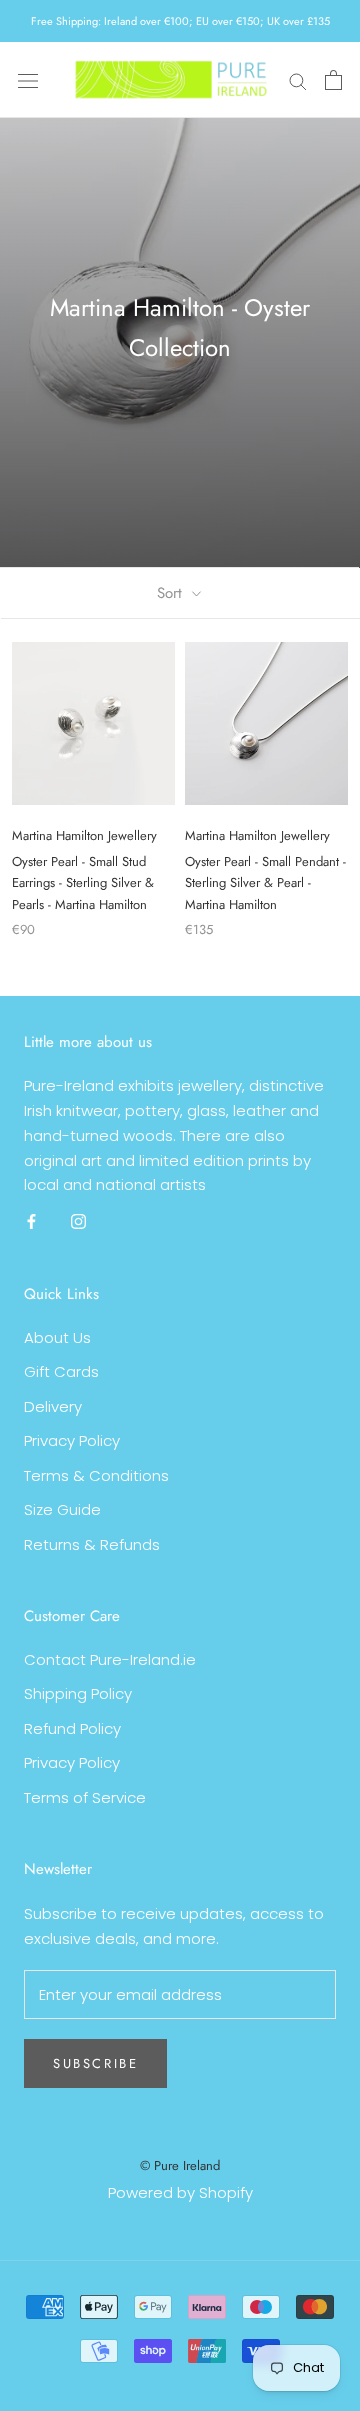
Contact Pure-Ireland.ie (110, 1659)
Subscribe (95, 2063)
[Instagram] (78, 1221)
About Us (57, 1337)
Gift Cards (61, 1371)
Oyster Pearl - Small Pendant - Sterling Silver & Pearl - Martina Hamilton (265, 883)
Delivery (53, 1406)
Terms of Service (85, 1797)
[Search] (298, 79)
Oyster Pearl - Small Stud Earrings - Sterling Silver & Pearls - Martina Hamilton (83, 883)
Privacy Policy (72, 1440)
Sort (172, 593)
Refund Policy (72, 1728)
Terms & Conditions (96, 1475)
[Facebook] (31, 1221)
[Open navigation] (28, 80)
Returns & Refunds (92, 1544)
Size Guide (62, 1509)
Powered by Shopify (180, 2192)
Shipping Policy (78, 1693)
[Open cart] (333, 80)
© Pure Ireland (180, 2165)
